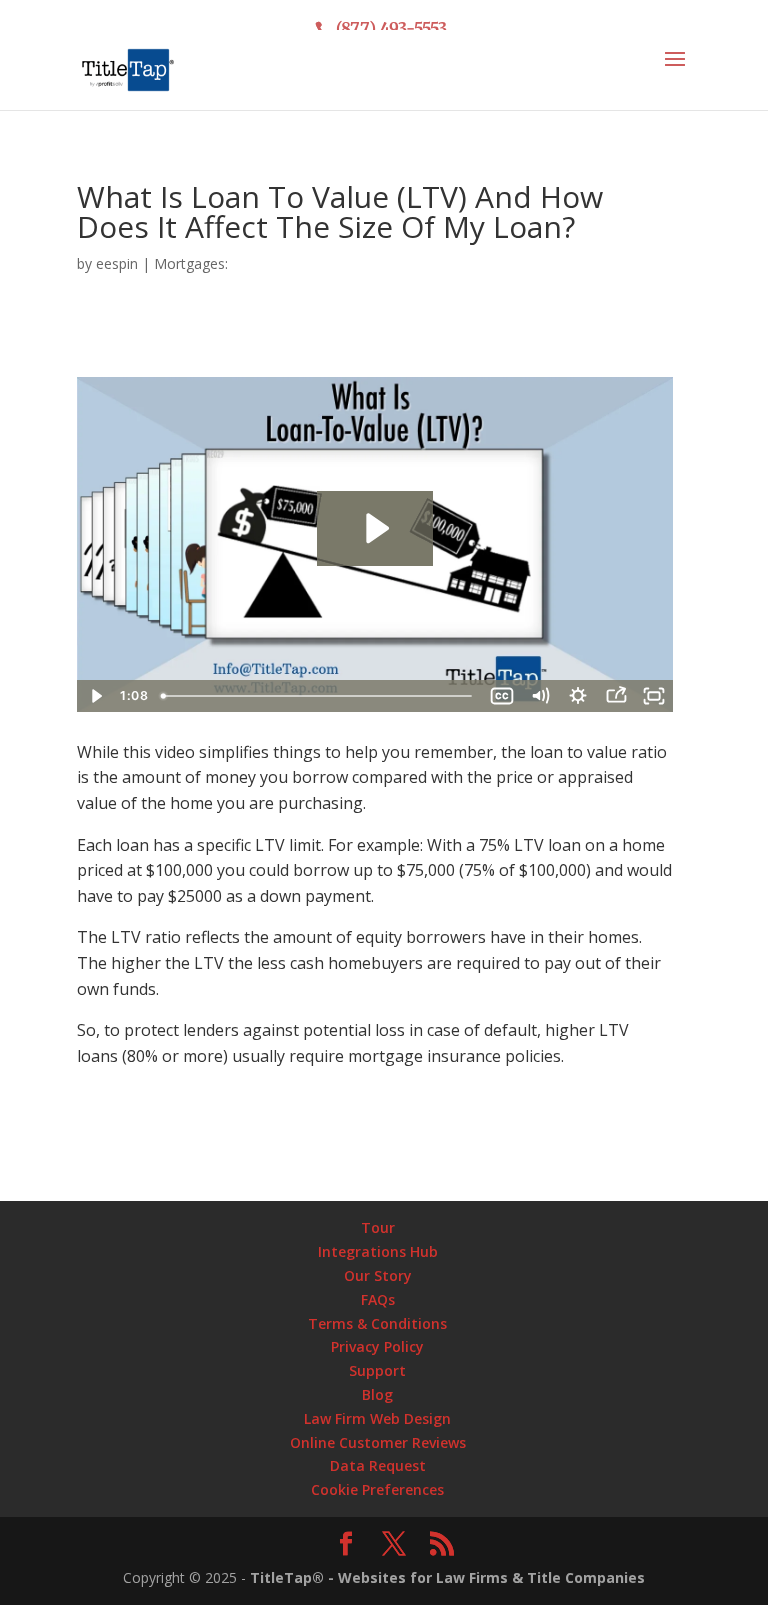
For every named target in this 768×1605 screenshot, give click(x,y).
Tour (378, 1227)
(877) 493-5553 (391, 28)
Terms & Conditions (377, 1323)
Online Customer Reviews (378, 1442)
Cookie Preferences (377, 1489)
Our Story (378, 1275)
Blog (377, 1394)
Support (377, 1370)
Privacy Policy (377, 1346)
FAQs (378, 1299)
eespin (117, 263)
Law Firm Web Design (377, 1418)
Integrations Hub (378, 1251)
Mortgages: (191, 263)
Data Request (378, 1465)
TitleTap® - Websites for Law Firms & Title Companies (447, 1577)
